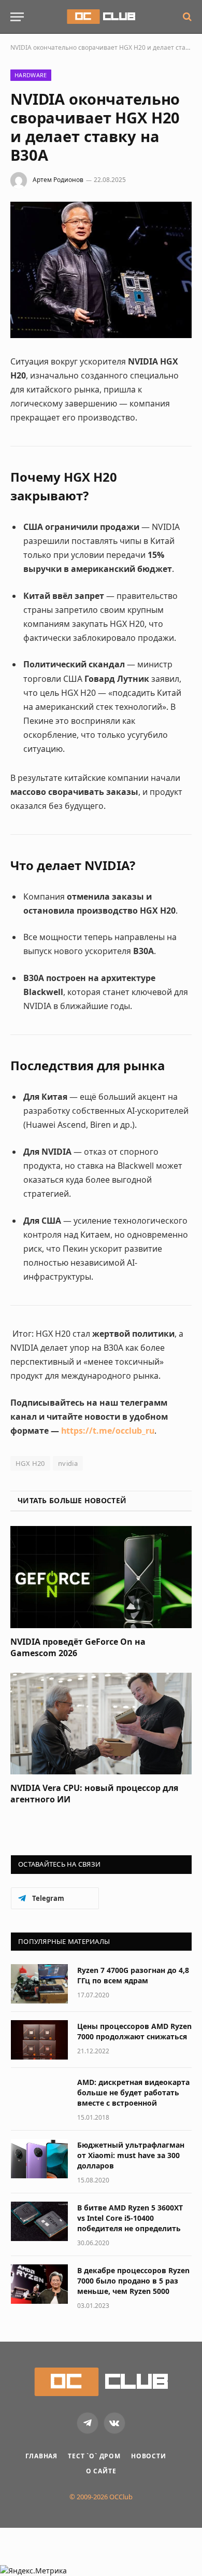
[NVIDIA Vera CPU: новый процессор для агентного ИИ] (101, 1724)
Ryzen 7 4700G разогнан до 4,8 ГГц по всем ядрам (133, 1975)
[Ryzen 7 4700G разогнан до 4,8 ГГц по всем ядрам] (39, 1984)
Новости (149, 2456)
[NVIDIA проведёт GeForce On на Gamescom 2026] (101, 1577)
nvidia (68, 1463)
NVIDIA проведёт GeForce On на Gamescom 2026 (78, 1647)
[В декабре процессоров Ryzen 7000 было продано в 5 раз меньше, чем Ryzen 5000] (39, 2284)
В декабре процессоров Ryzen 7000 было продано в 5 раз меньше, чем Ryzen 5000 (133, 2281)
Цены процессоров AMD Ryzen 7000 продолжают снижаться (134, 2031)
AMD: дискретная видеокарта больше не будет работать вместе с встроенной (133, 2092)
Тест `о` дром (94, 2456)
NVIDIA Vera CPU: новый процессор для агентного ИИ (94, 1794)
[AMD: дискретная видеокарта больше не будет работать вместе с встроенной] (39, 2096)
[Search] (186, 17)
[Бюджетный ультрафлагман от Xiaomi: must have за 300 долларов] (39, 2159)
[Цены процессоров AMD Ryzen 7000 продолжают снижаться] (39, 2040)
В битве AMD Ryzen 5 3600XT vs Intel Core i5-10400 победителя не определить (130, 2218)
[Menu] (17, 17)
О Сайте (101, 2471)
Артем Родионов (58, 180)
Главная (41, 2456)
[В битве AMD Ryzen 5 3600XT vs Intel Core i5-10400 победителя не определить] (39, 2221)
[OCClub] (101, 17)
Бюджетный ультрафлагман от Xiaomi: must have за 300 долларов (131, 2155)
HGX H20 (30, 1463)
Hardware (31, 75)
